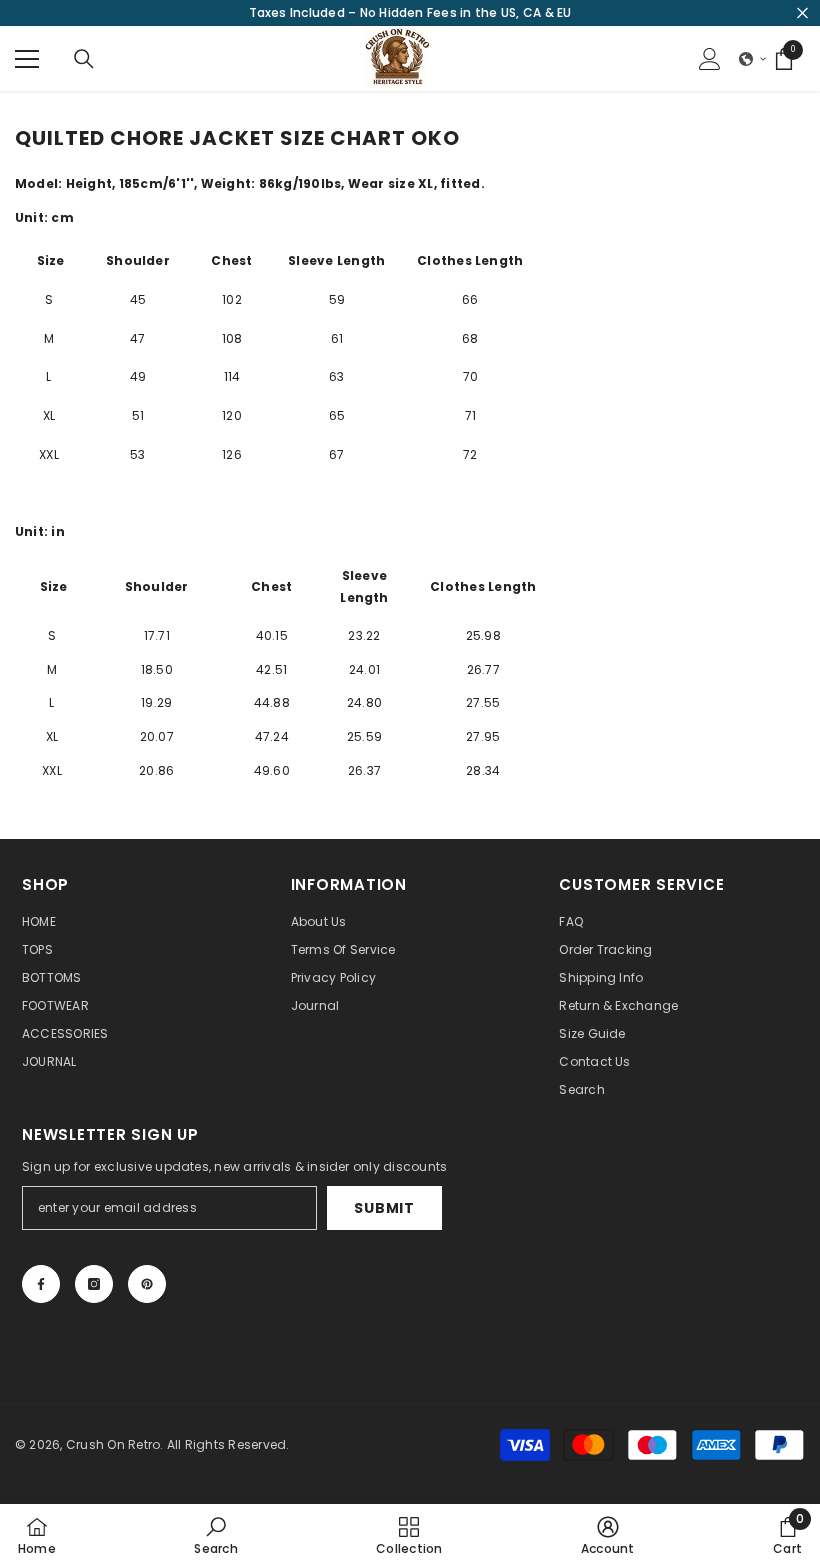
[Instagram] (94, 1284)
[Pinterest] (147, 1284)
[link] (215, 1535)
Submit (384, 1208)
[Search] (84, 59)
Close (802, 13)
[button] (753, 59)
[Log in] (710, 59)
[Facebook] (41, 1284)
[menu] (27, 59)
